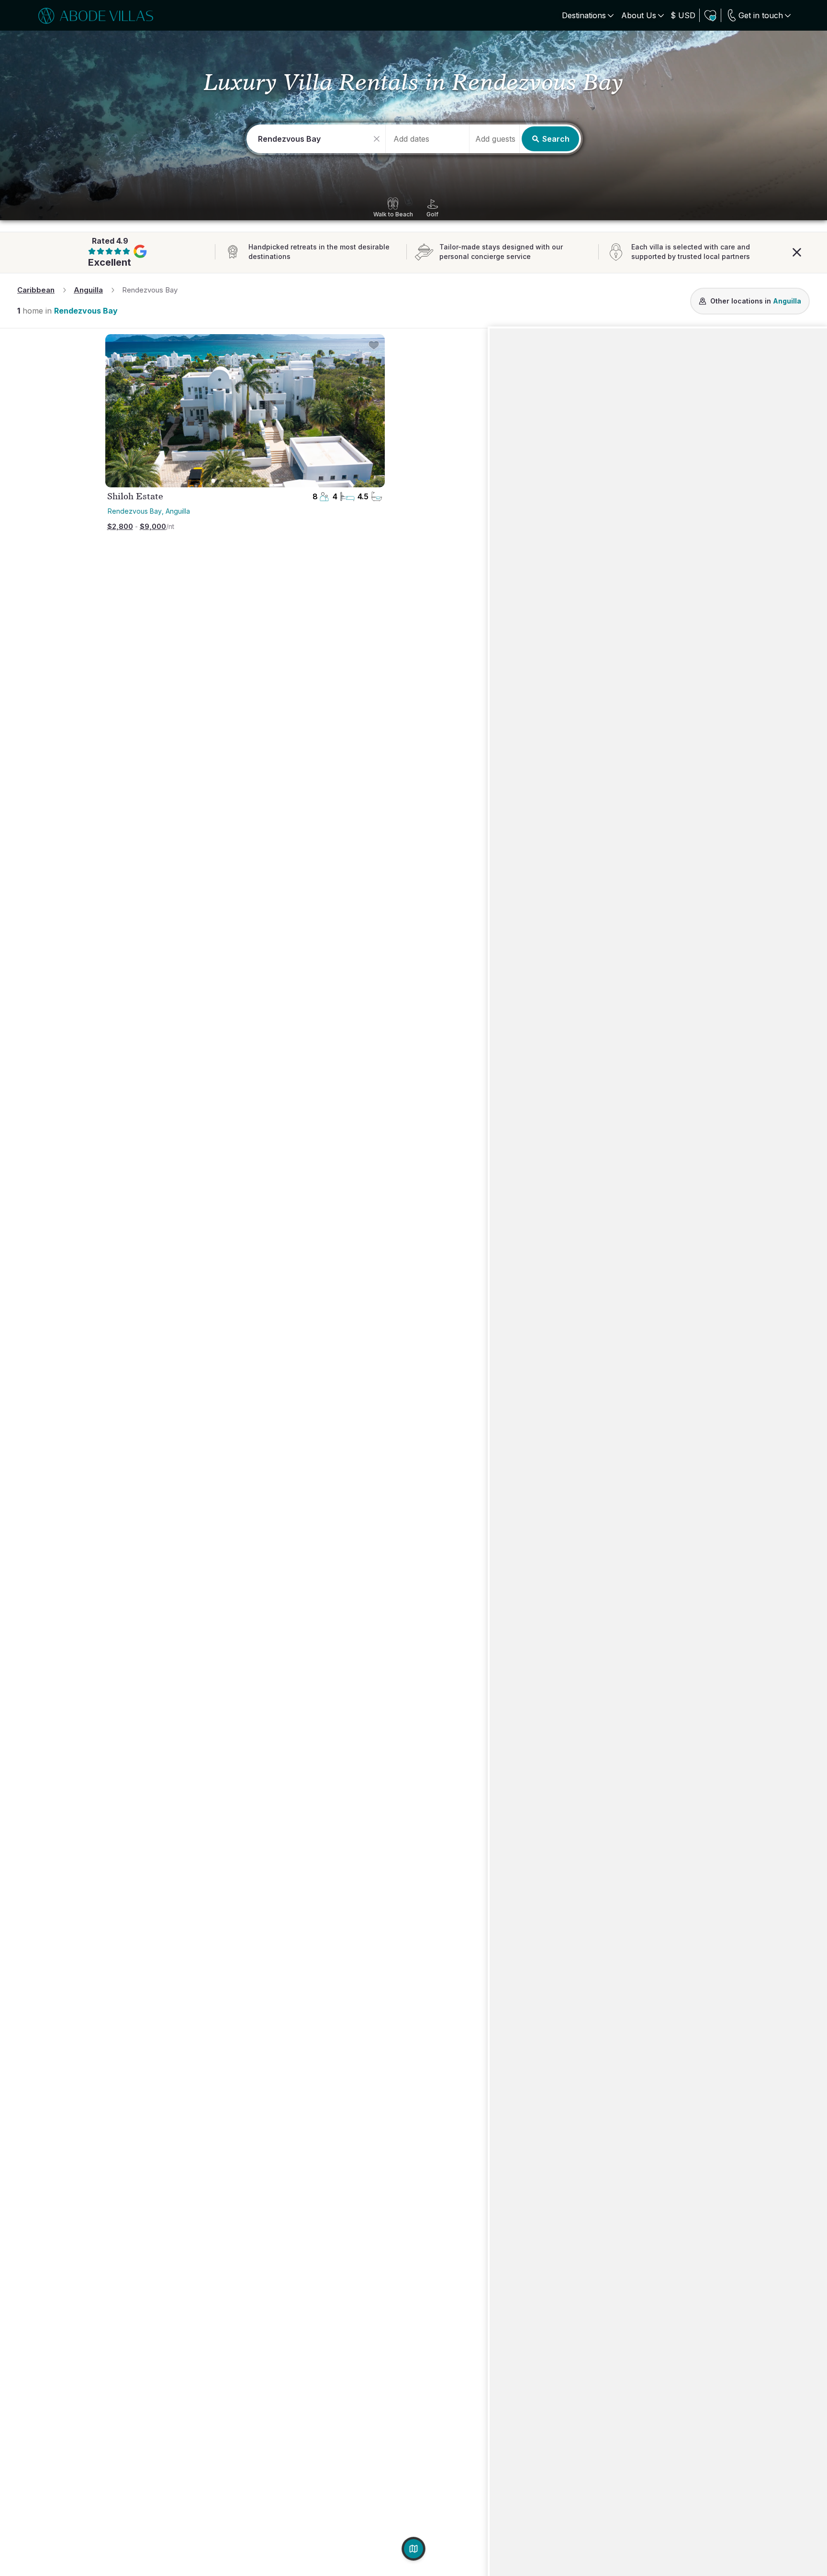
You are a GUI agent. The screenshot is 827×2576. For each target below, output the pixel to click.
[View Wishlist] (710, 15)
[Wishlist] (710, 15)
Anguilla (88, 290)
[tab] (213, 481)
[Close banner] (797, 251)
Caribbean (36, 290)
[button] (495, 139)
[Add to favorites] (374, 345)
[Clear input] (378, 139)
